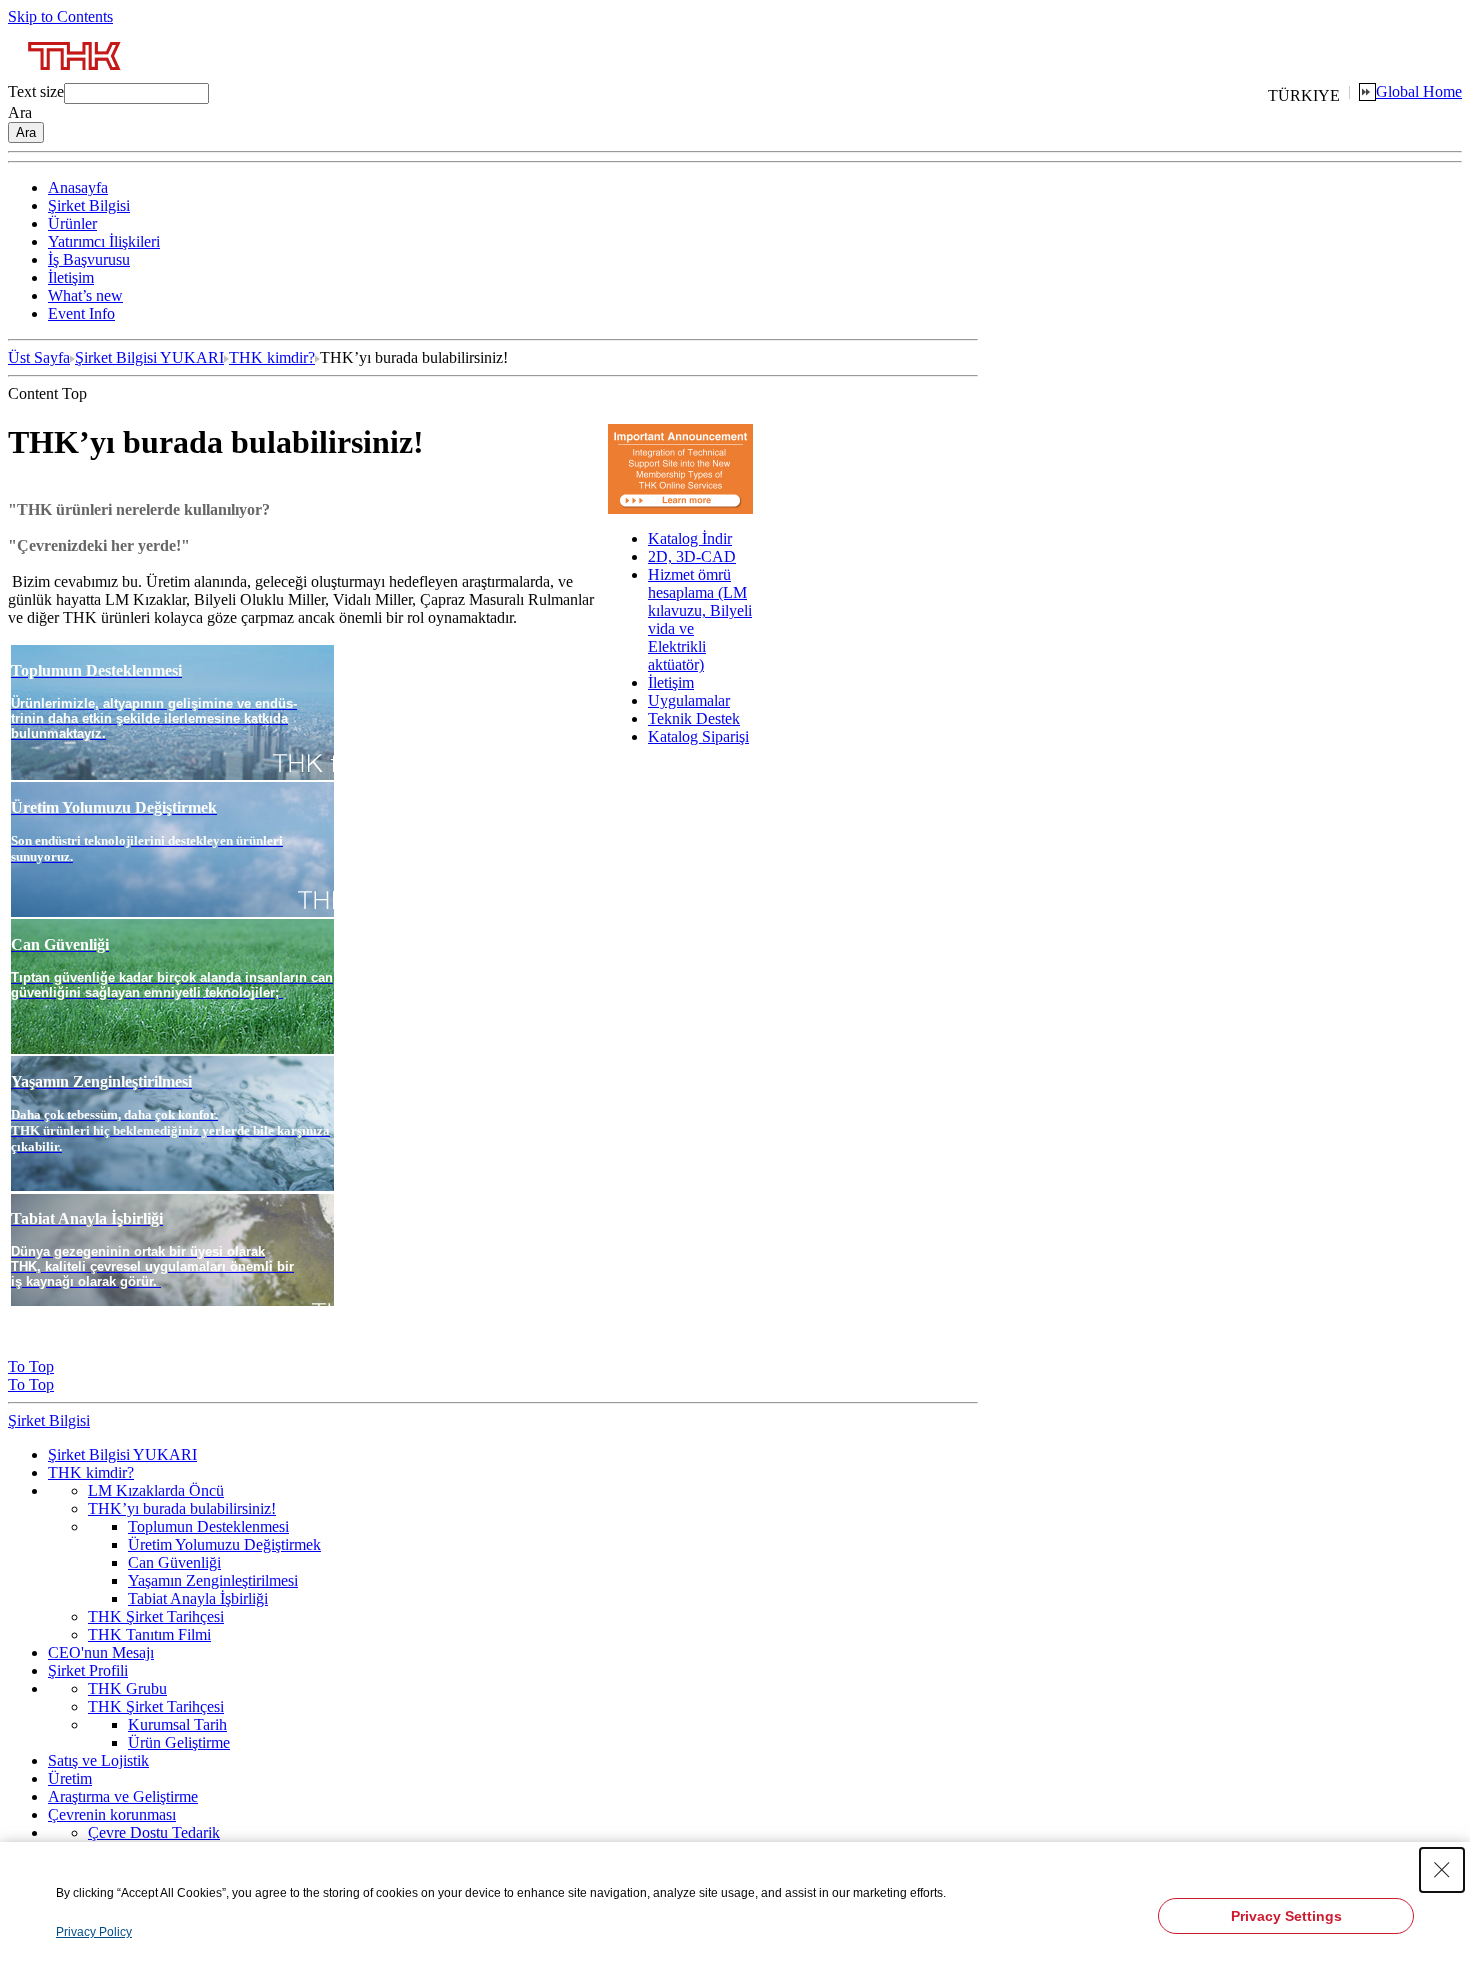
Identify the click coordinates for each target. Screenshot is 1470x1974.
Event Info (81, 313)
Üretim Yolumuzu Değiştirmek (224, 1544)
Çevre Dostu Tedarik (154, 1832)
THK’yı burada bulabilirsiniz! (182, 1508)
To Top (31, 1366)
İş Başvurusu (89, 259)
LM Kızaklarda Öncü (156, 1490)
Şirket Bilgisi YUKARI (149, 357)
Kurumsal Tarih (177, 1724)
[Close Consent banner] (1442, 1870)
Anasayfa (78, 187)
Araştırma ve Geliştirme (123, 1796)
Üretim (70, 1778)
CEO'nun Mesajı (101, 1652)
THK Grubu (127, 1688)
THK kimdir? (272, 357)
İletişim (71, 277)
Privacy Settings (1286, 1916)
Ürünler (72, 223)
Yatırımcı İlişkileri (104, 241)
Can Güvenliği (174, 1562)
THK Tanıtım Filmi (149, 1634)
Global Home (1419, 91)
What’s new (85, 295)
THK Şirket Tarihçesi (156, 1616)
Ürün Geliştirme (179, 1742)
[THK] (75, 77)
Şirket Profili (88, 1670)
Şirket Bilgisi (89, 205)
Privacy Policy (94, 1932)
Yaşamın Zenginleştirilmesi (213, 1580)
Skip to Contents (60, 16)
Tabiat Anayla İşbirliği (198, 1598)
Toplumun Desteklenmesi (208, 1526)
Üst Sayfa (39, 357)
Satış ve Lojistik (98, 1760)
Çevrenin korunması (112, 1814)
